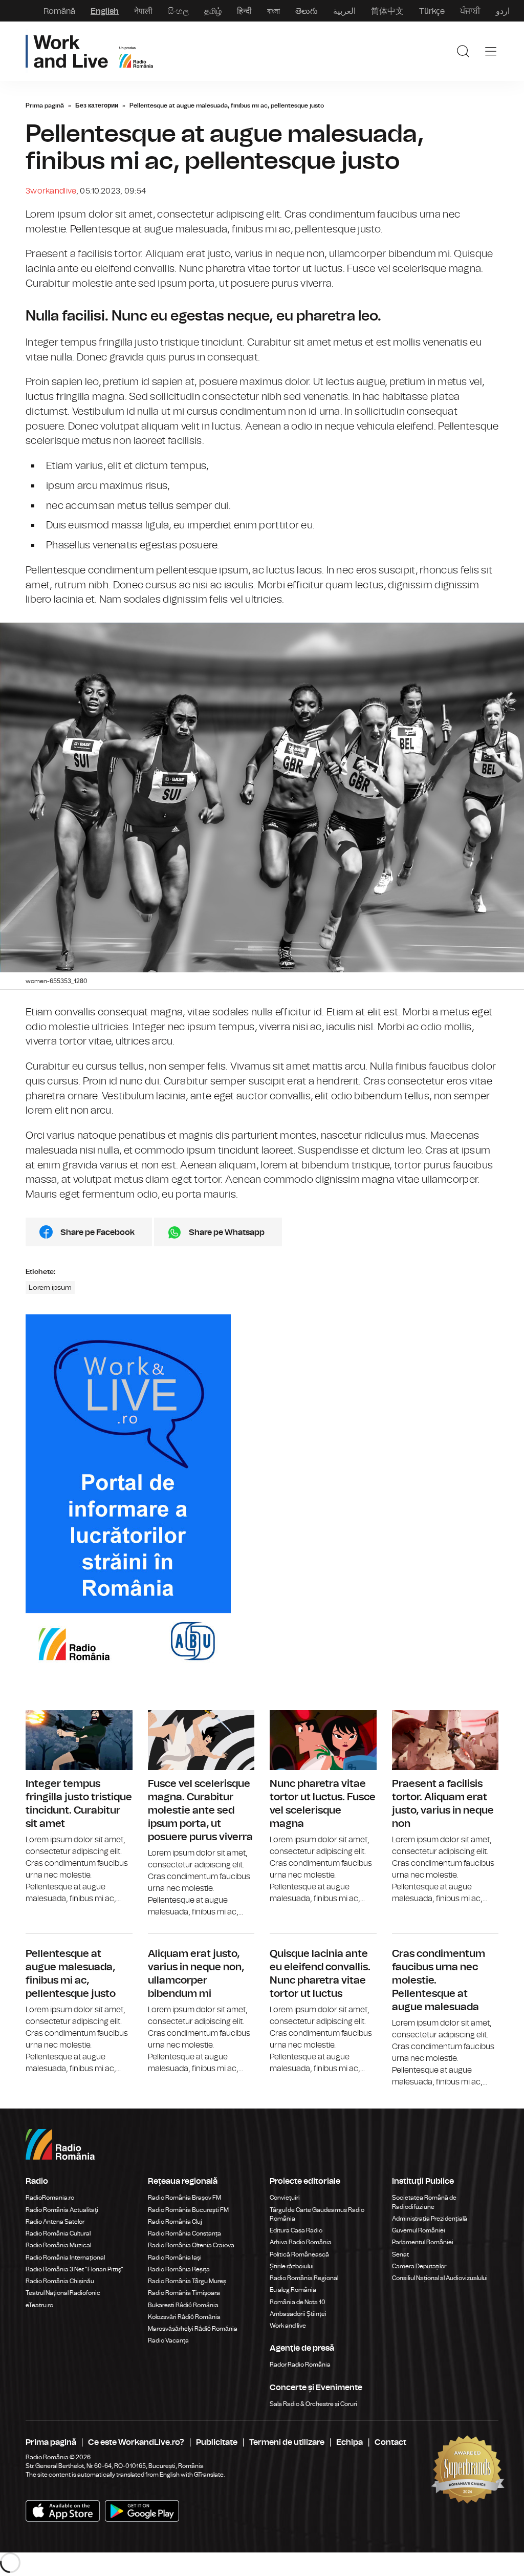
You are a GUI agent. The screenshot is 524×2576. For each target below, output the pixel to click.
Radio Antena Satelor (55, 2222)
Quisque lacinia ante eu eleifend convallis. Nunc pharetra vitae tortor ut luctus (323, 2004)
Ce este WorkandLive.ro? (136, 2442)
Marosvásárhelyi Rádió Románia (193, 2329)
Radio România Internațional (65, 2258)
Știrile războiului (292, 2266)
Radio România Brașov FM (184, 2198)
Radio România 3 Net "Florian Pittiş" (74, 2269)
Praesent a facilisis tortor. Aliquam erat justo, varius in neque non (445, 1807)
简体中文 (387, 11)
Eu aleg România (293, 2290)
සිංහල (178, 11)
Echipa (350, 2442)
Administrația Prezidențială (430, 2219)
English (105, 11)
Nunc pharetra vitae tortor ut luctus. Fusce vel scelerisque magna (323, 1807)
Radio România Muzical (58, 2245)
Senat (400, 2254)
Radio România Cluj (175, 2222)
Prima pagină (45, 105)
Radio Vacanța (168, 2340)
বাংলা (274, 11)
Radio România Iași (175, 2258)
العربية (344, 11)
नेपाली (143, 11)
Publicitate (217, 2442)
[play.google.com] (63, 2511)
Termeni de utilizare (287, 2442)
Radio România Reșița (179, 2269)
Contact (390, 2442)
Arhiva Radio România (301, 2242)
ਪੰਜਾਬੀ (470, 11)
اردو (503, 11)
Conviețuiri (285, 2198)
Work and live (288, 2326)
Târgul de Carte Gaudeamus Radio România (317, 2214)
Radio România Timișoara (184, 2293)
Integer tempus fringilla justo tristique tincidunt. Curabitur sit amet (79, 1807)
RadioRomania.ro (50, 2198)
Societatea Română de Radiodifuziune (424, 2202)
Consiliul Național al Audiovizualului (440, 2278)
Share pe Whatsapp (227, 1232)
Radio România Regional (304, 2278)
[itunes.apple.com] (142, 2511)
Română (59, 11)
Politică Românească (299, 2254)
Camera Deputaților (419, 2266)
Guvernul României (419, 2230)
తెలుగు (307, 11)
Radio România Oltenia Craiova (191, 2245)
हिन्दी (244, 11)
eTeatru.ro (39, 2305)
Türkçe (432, 11)
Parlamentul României (423, 2242)
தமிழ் (213, 11)
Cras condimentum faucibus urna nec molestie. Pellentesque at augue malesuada (445, 2011)
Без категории (97, 105)
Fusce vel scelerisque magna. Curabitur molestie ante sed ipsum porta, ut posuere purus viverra (201, 1814)
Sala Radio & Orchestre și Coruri (313, 2404)
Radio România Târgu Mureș (187, 2281)
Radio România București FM (188, 2210)
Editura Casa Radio (296, 2230)
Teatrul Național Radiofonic (63, 2293)
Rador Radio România (300, 2365)
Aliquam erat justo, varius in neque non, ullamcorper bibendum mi (201, 2004)
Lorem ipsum (50, 1287)
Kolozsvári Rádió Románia (184, 2317)
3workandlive (51, 191)
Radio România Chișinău (60, 2281)
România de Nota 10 (298, 2302)
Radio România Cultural (58, 2233)
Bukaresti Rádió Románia (183, 2305)
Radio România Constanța (184, 2233)
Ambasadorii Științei (298, 2314)
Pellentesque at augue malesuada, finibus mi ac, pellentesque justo (79, 2004)
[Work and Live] (89, 51)
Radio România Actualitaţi (62, 2210)
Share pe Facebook (97, 1232)
